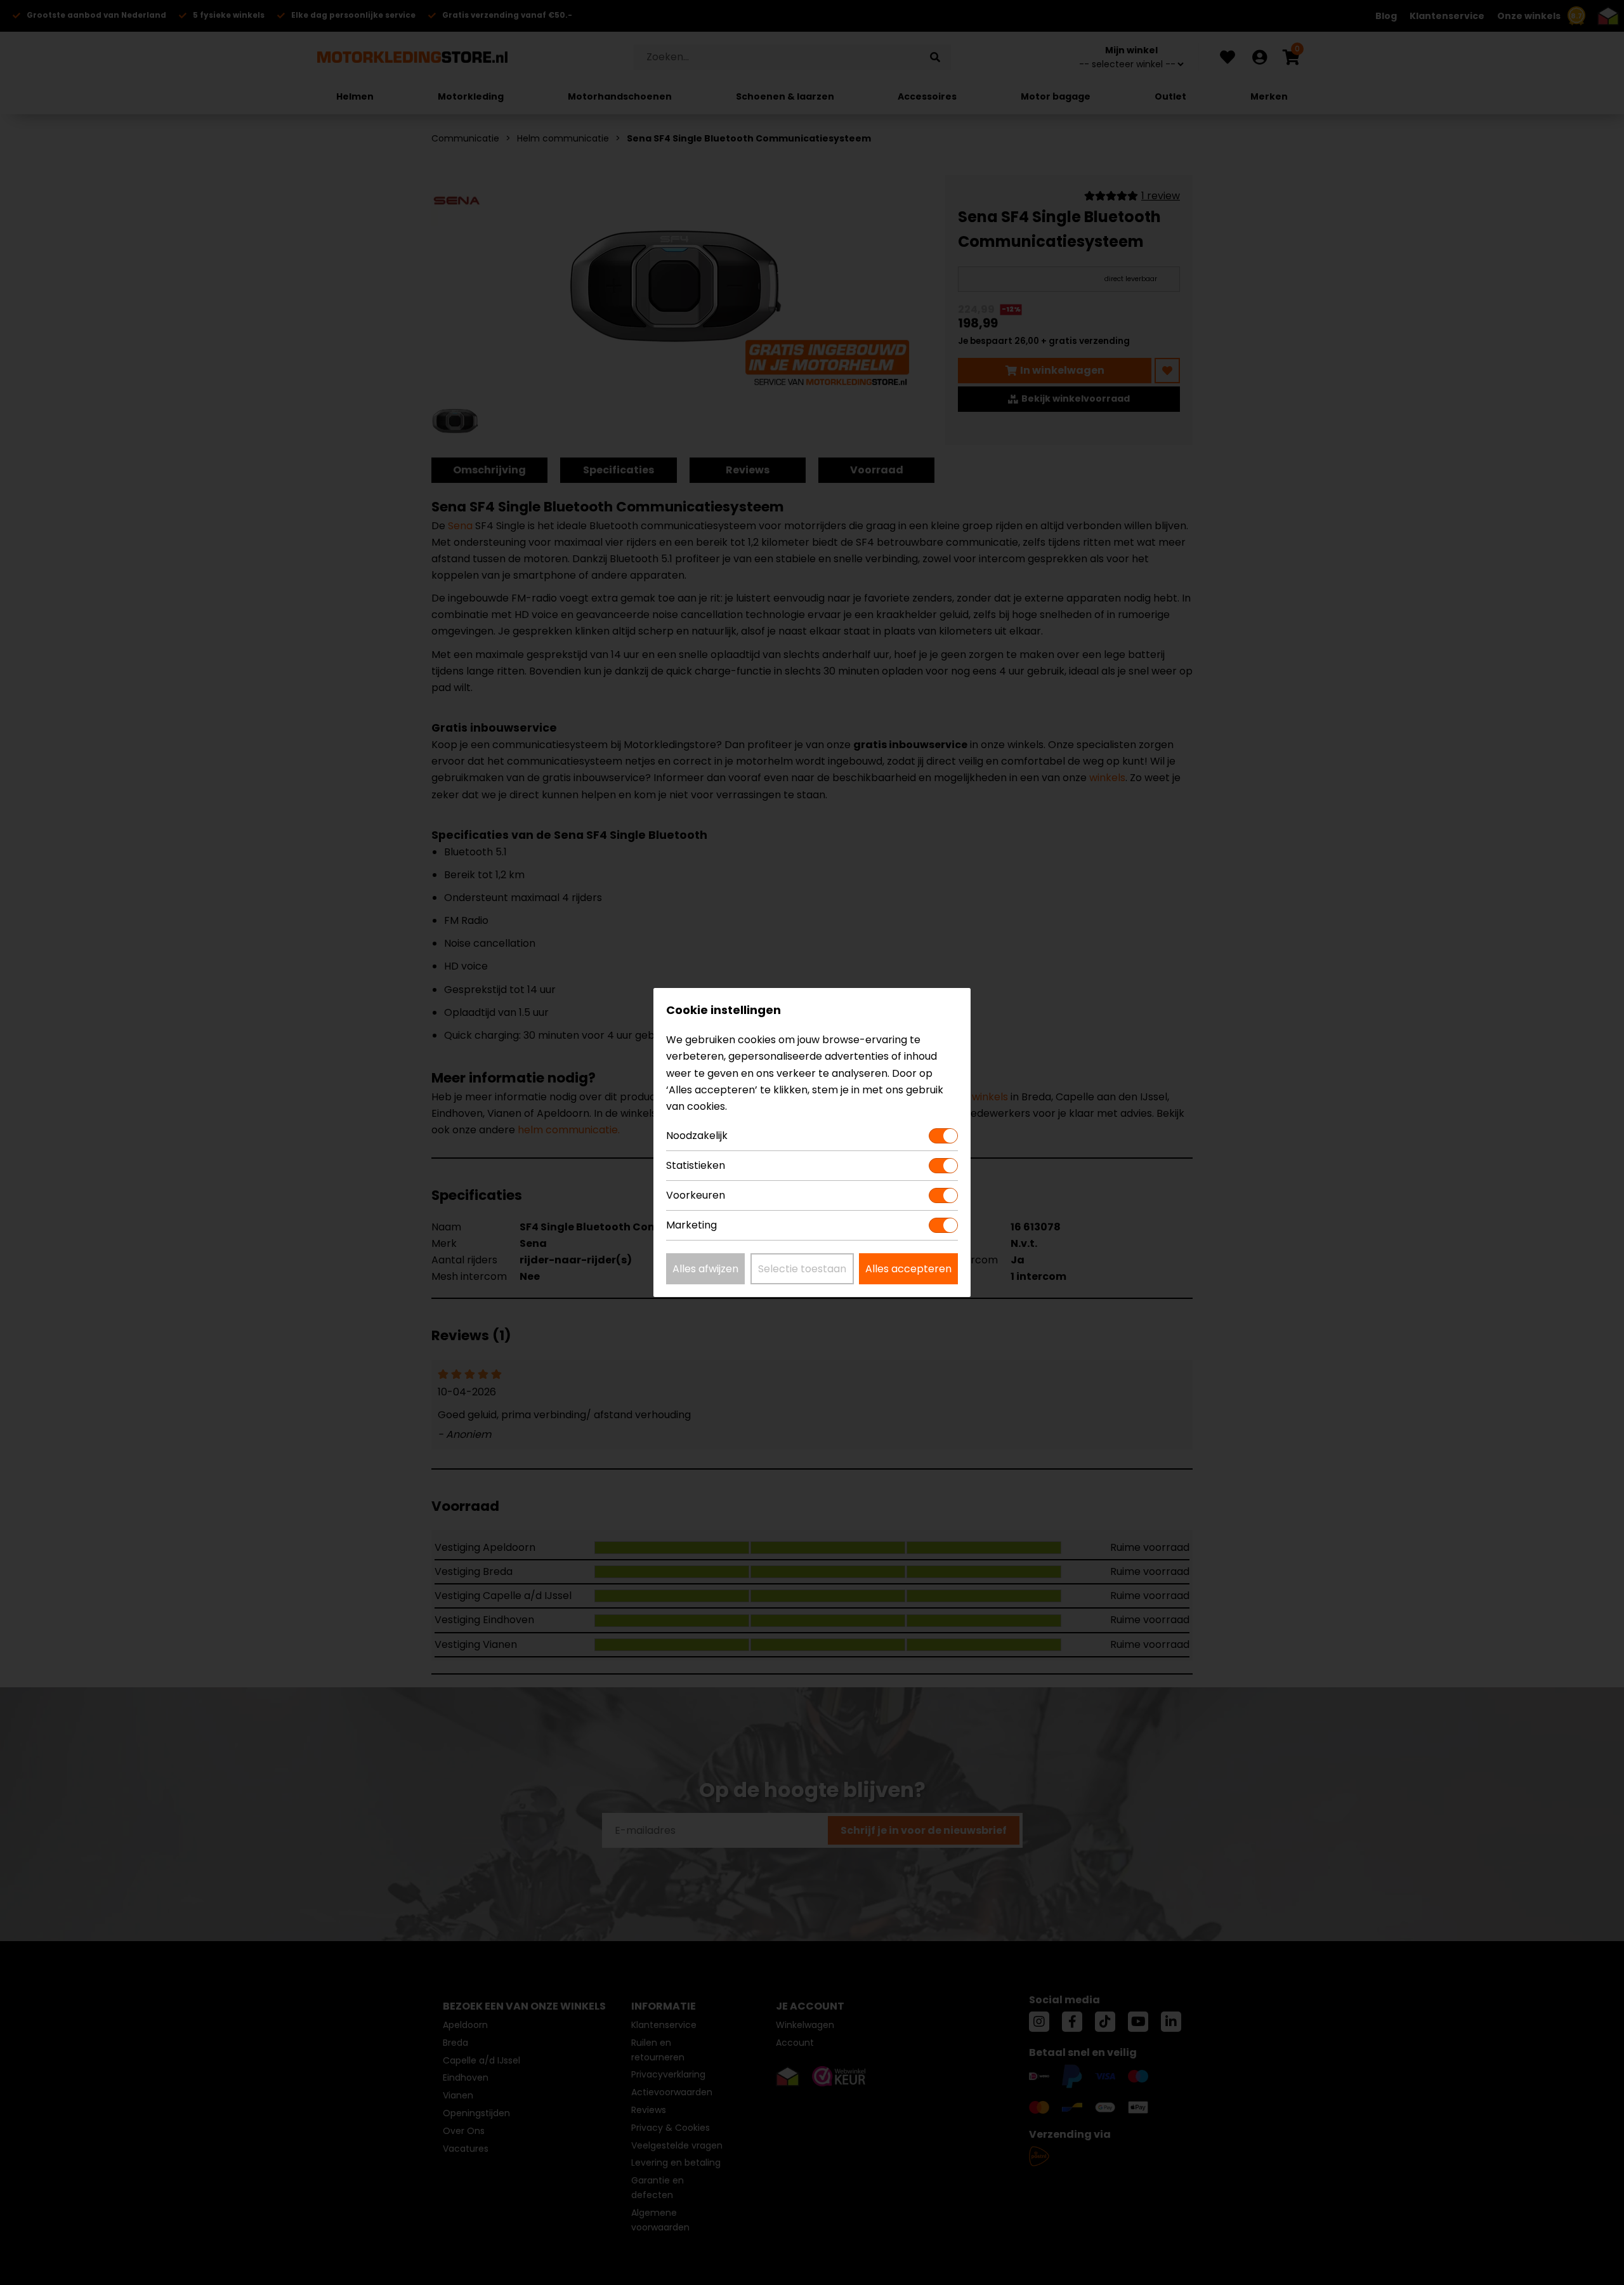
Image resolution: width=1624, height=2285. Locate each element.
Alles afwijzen (705, 1269)
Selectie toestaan (802, 1269)
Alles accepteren (908, 1269)
